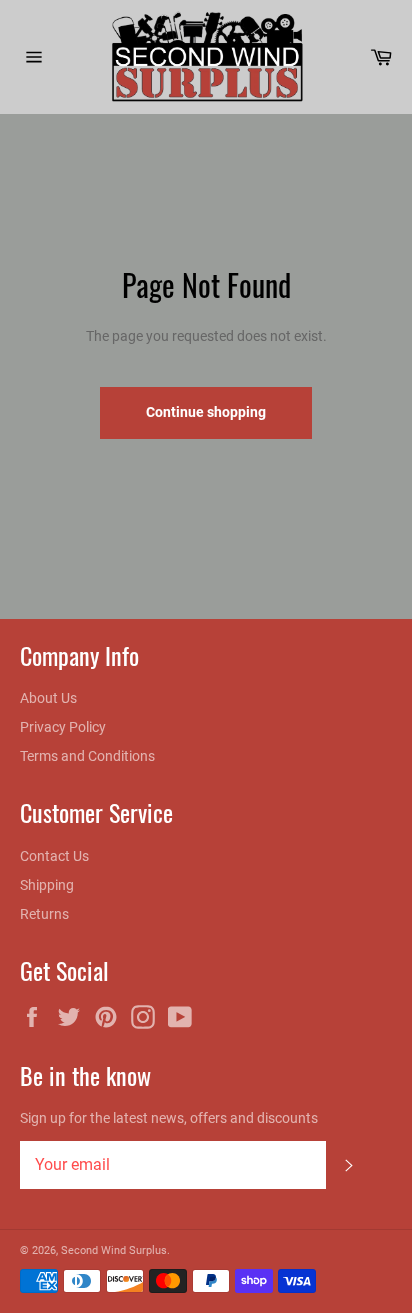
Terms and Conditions (87, 756)
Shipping (47, 885)
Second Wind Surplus (114, 1250)
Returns (44, 914)
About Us (48, 698)
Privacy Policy (63, 727)
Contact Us (54, 856)
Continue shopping (206, 412)
